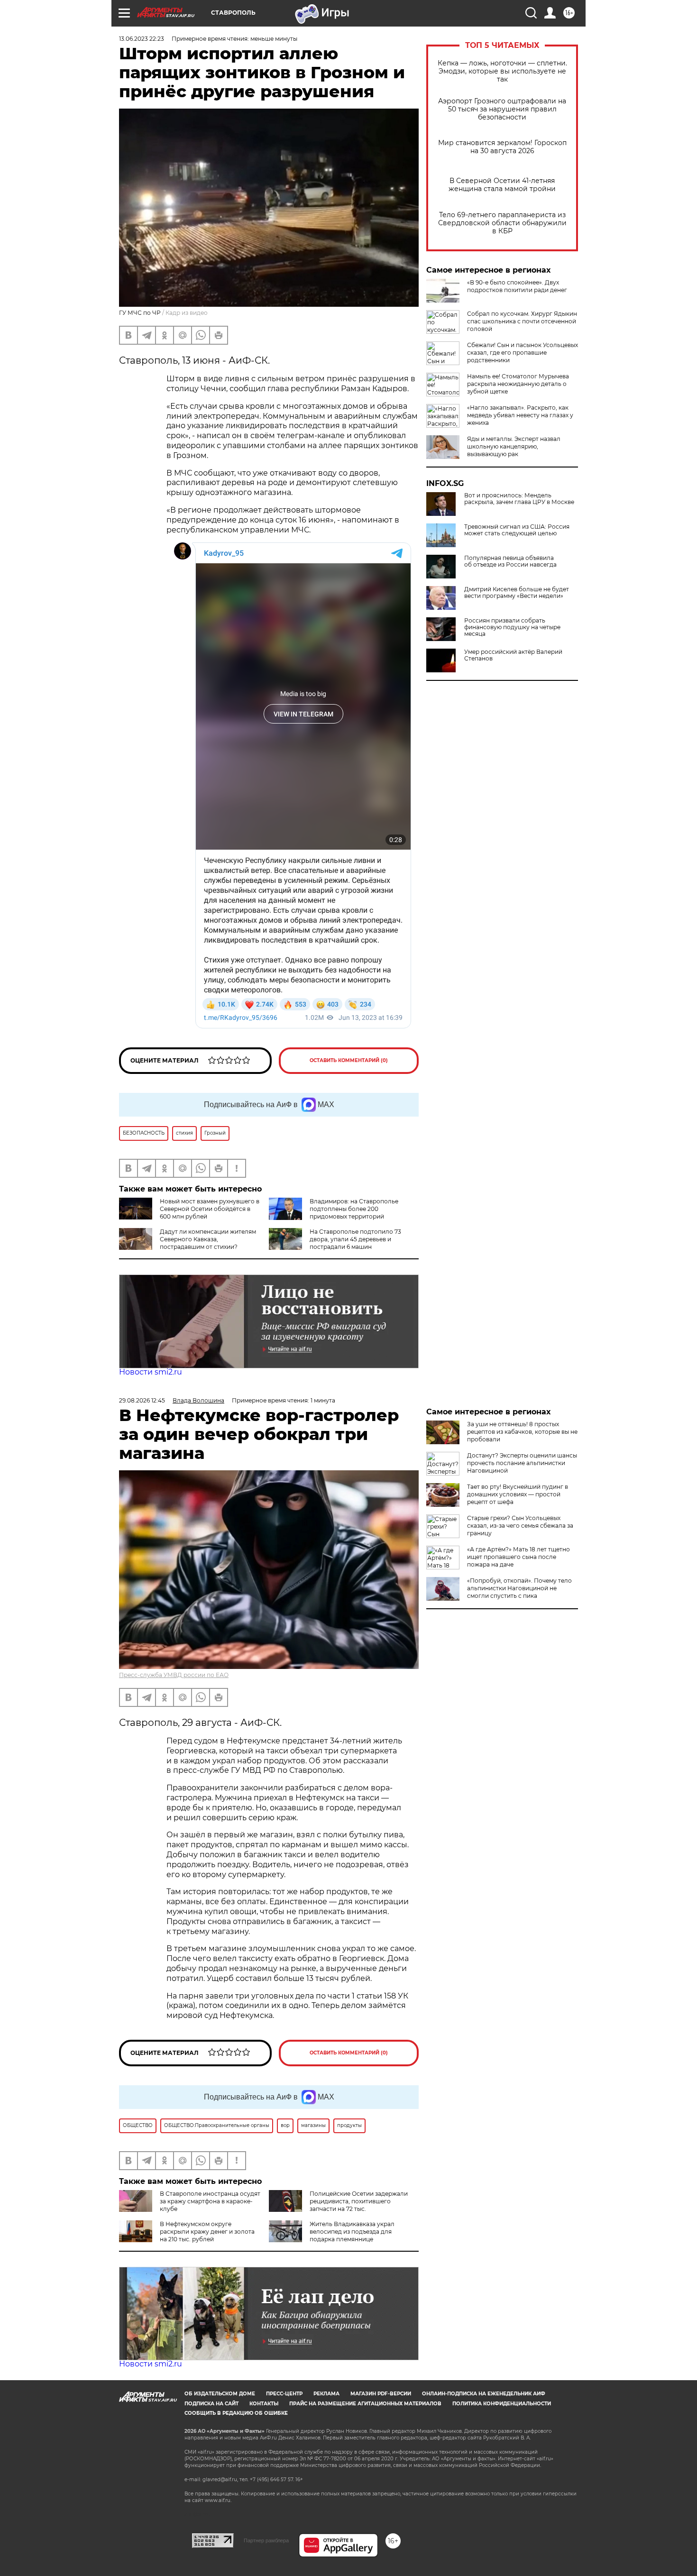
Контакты (264, 2404)
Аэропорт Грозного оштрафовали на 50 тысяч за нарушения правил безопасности (502, 109)
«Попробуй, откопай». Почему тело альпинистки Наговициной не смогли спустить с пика (519, 1588)
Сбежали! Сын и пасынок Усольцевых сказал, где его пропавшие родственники (523, 353)
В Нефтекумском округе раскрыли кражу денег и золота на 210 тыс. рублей (207, 2232)
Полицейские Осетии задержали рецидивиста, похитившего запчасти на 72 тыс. (359, 2201)
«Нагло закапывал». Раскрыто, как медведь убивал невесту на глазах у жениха (520, 415)
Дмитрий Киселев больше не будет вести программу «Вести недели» (517, 593)
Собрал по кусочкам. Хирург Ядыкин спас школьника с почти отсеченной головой (522, 321)
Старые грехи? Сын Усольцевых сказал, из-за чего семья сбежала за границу (520, 1526)
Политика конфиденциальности (502, 2404)
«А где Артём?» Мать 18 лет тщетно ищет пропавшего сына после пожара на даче (518, 1557)
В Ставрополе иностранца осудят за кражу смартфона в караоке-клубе (210, 2201)
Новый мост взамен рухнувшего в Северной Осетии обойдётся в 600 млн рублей (210, 1209)
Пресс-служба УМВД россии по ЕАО (174, 1675)
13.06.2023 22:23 (142, 39)
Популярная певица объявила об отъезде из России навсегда (510, 561)
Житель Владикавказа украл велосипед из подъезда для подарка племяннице (352, 2232)
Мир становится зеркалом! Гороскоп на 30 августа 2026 (502, 147)
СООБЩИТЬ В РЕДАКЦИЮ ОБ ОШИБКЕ (236, 2413)
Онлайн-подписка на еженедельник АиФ (484, 2394)
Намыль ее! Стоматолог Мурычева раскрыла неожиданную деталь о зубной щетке (518, 384)
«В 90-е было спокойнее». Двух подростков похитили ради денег (517, 286)
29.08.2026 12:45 (142, 1400)
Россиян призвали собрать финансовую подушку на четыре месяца (512, 627)
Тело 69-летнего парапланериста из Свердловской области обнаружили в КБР (502, 223)
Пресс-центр (284, 2394)
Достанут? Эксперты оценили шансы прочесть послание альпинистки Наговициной (522, 1463)
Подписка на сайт (211, 2404)
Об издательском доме (220, 2394)
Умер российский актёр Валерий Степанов (513, 655)
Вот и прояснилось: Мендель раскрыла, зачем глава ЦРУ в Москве (519, 499)
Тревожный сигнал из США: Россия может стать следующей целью (517, 530)
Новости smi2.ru (151, 1372)
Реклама (326, 2394)
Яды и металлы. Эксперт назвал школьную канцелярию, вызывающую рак (514, 446)
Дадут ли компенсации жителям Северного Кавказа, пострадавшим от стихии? (208, 1239)
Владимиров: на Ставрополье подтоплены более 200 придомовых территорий (354, 1209)
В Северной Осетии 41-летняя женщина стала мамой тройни (502, 185)
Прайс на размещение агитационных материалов (365, 2404)
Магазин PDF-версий (381, 2394)
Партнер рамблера (266, 2540)
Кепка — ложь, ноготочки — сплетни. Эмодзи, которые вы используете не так (502, 71)
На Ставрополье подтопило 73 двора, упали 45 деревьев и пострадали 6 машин (355, 1239)
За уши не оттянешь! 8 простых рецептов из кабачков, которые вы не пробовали (522, 1432)
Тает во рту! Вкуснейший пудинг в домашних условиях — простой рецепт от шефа (518, 1494)
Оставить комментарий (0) (349, 1060)
